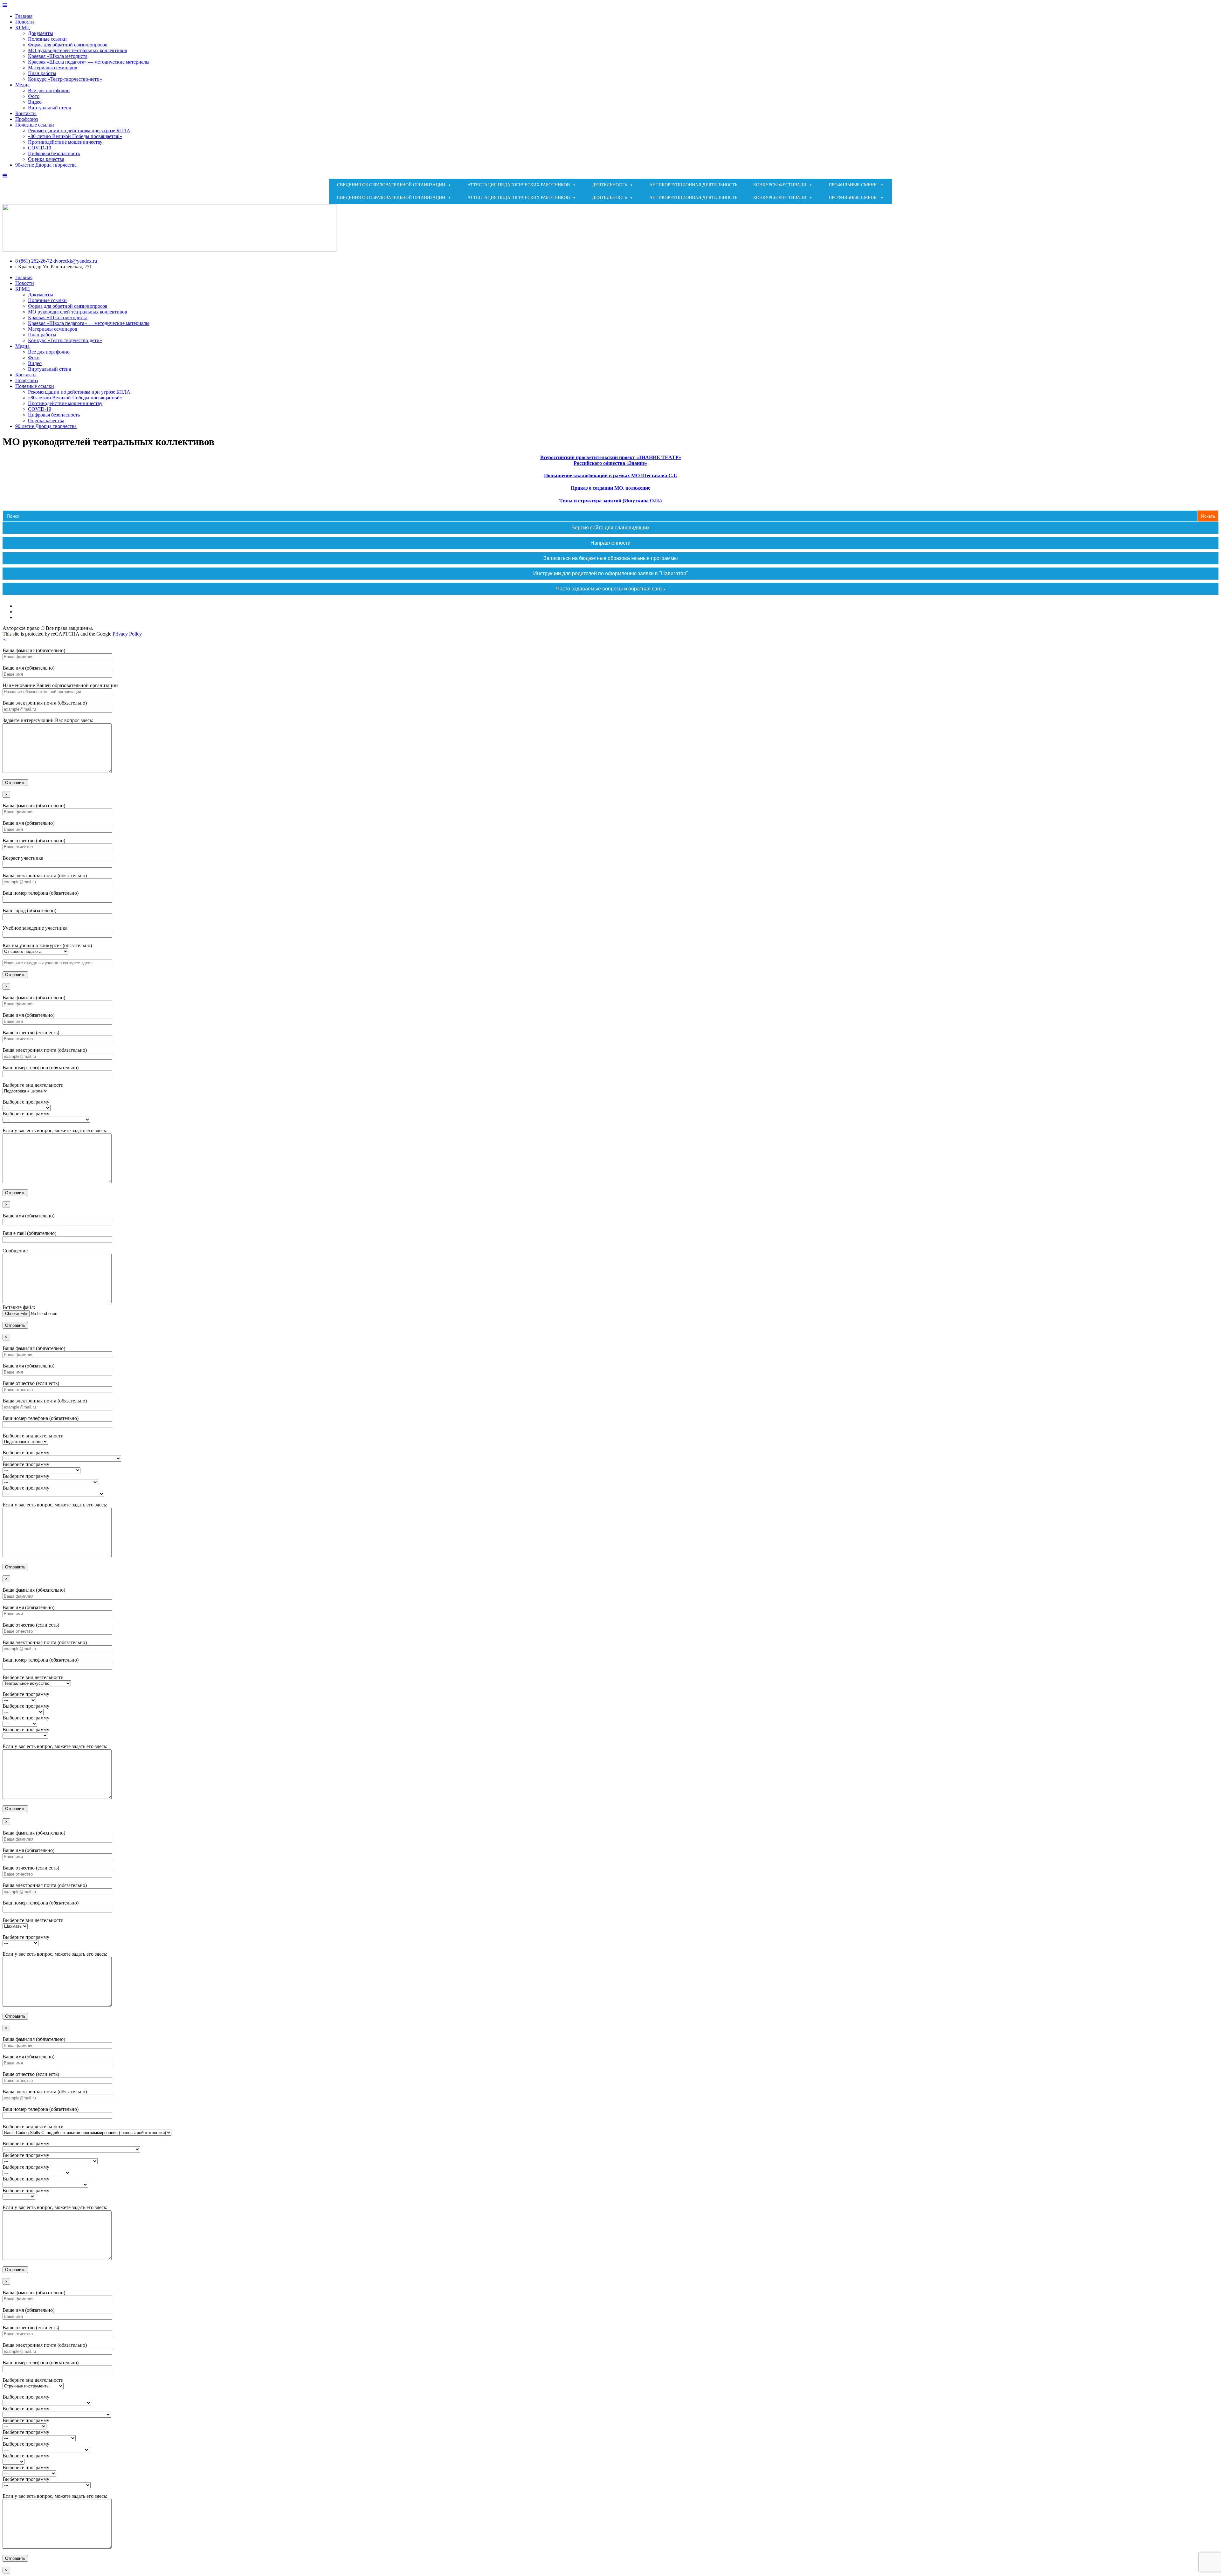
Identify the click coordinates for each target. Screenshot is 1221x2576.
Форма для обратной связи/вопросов (68, 45)
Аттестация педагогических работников (519, 185)
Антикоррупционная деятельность (693, 185)
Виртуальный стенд (50, 108)
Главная (24, 16)
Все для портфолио (49, 90)
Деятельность (610, 185)
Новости (25, 22)
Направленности (610, 543)
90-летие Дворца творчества (46, 165)
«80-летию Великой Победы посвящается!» (75, 136)
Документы (41, 33)
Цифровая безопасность (54, 153)
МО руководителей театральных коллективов (78, 50)
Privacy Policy (127, 634)
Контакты (26, 113)
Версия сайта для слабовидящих (610, 528)
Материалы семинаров (53, 68)
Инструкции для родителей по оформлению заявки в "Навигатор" (611, 573)
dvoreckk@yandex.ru (75, 261)
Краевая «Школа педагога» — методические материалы (89, 62)
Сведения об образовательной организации (391, 185)
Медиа (22, 85)
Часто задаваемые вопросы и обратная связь (610, 589)
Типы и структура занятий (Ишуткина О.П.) (610, 501)
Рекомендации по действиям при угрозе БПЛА (79, 131)
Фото (34, 96)
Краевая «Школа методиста (58, 56)
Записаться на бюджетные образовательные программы (611, 558)
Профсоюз (27, 119)
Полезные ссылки (47, 39)
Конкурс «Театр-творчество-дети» (65, 79)
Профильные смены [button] (853, 185)
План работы (42, 73)
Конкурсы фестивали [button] (780, 185)
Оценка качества (46, 159)
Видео (35, 102)
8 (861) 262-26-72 (34, 261)
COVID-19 (40, 148)
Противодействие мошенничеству (65, 142)
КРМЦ (23, 28)
